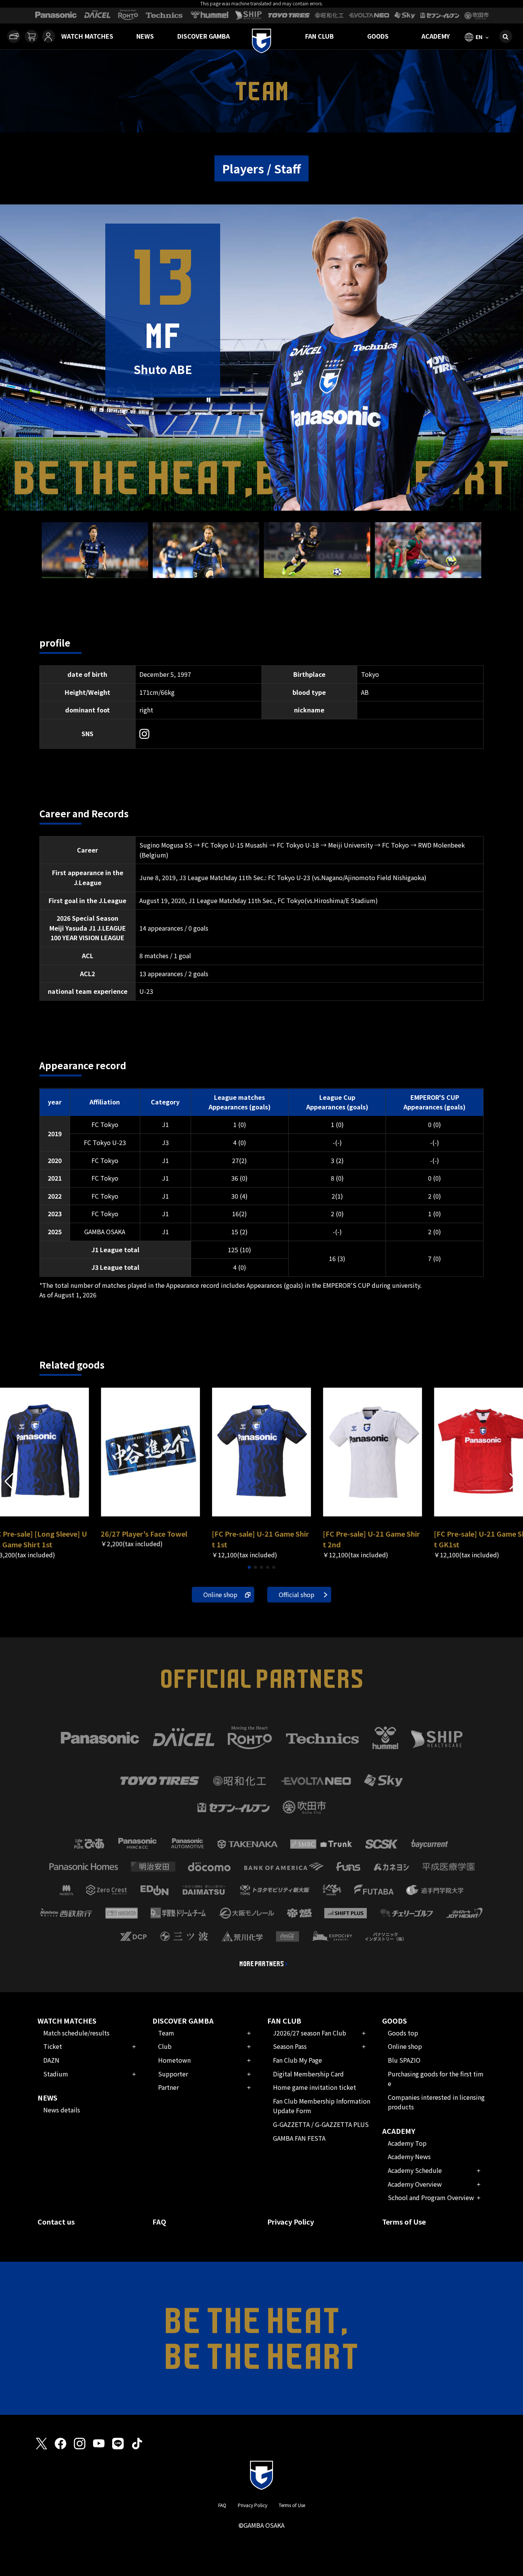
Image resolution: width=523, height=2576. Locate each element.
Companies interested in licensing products (436, 2102)
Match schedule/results (76, 2033)
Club (165, 2046)
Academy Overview (415, 2184)
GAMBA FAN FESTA (299, 2138)
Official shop (297, 1594)
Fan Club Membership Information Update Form (322, 2106)
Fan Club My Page (297, 2060)
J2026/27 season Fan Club (310, 2033)
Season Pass (290, 2046)
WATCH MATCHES (87, 36)
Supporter (173, 2074)
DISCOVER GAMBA (203, 36)
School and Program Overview (431, 2197)
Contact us (56, 2222)
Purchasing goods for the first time (436, 2079)
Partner (168, 2087)
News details (62, 2110)
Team (166, 2033)
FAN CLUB (320, 36)
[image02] (206, 573)
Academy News (409, 2156)
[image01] (95, 573)
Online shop (220, 1594)
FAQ (159, 2222)
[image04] (428, 573)
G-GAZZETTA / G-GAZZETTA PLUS (321, 2124)
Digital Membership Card (308, 2074)
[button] (514, 1482)
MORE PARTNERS (262, 1964)
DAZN (51, 2060)
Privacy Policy (291, 2222)
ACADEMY (436, 36)
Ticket (53, 2046)
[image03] (317, 573)
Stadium (56, 2074)
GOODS (378, 36)
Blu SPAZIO (404, 2060)
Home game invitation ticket (315, 2087)
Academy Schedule (415, 2170)
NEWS (145, 36)
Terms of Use (404, 2222)
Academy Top (407, 2143)
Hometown (174, 2060)
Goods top (403, 2033)
